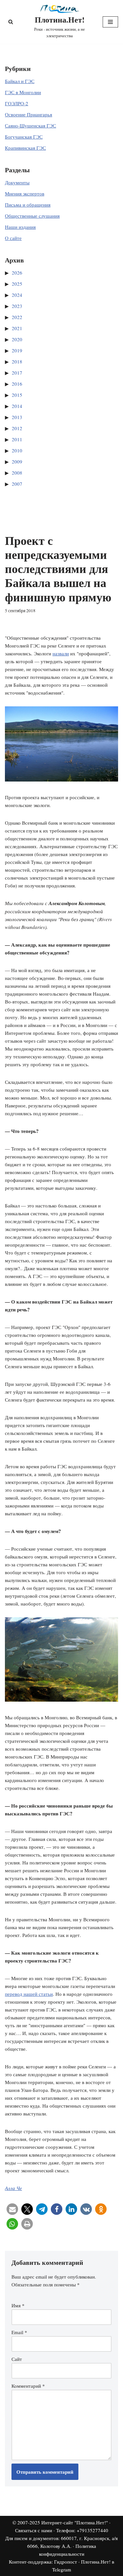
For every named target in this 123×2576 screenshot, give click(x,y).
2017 (17, 373)
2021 (17, 328)
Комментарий (28, 2386)
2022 (17, 317)
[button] (12, 2209)
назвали (61, 653)
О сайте (13, 238)
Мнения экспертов (25, 194)
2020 (17, 339)
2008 (17, 473)
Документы (17, 182)
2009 (17, 462)
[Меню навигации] (110, 22)
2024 (17, 295)
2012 (17, 428)
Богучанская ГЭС (24, 137)
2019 (17, 350)
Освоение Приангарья (29, 114)
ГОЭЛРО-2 (17, 103)
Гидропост (66, 2562)
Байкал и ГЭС (20, 81)
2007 (17, 484)
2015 (17, 395)
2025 (17, 284)
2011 (17, 439)
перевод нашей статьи (29, 1994)
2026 (17, 273)
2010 (17, 450)
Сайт (17, 2359)
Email (19, 2332)
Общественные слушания (32, 216)
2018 (17, 362)
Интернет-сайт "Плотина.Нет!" (75, 2522)
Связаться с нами (34, 2530)
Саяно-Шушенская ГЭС (31, 126)
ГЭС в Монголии (23, 92)
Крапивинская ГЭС (25, 148)
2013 (17, 417)
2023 (17, 306)
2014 (17, 406)
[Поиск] (11, 22)
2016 (17, 384)
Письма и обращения (28, 205)
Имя (18, 2305)
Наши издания (20, 227)
